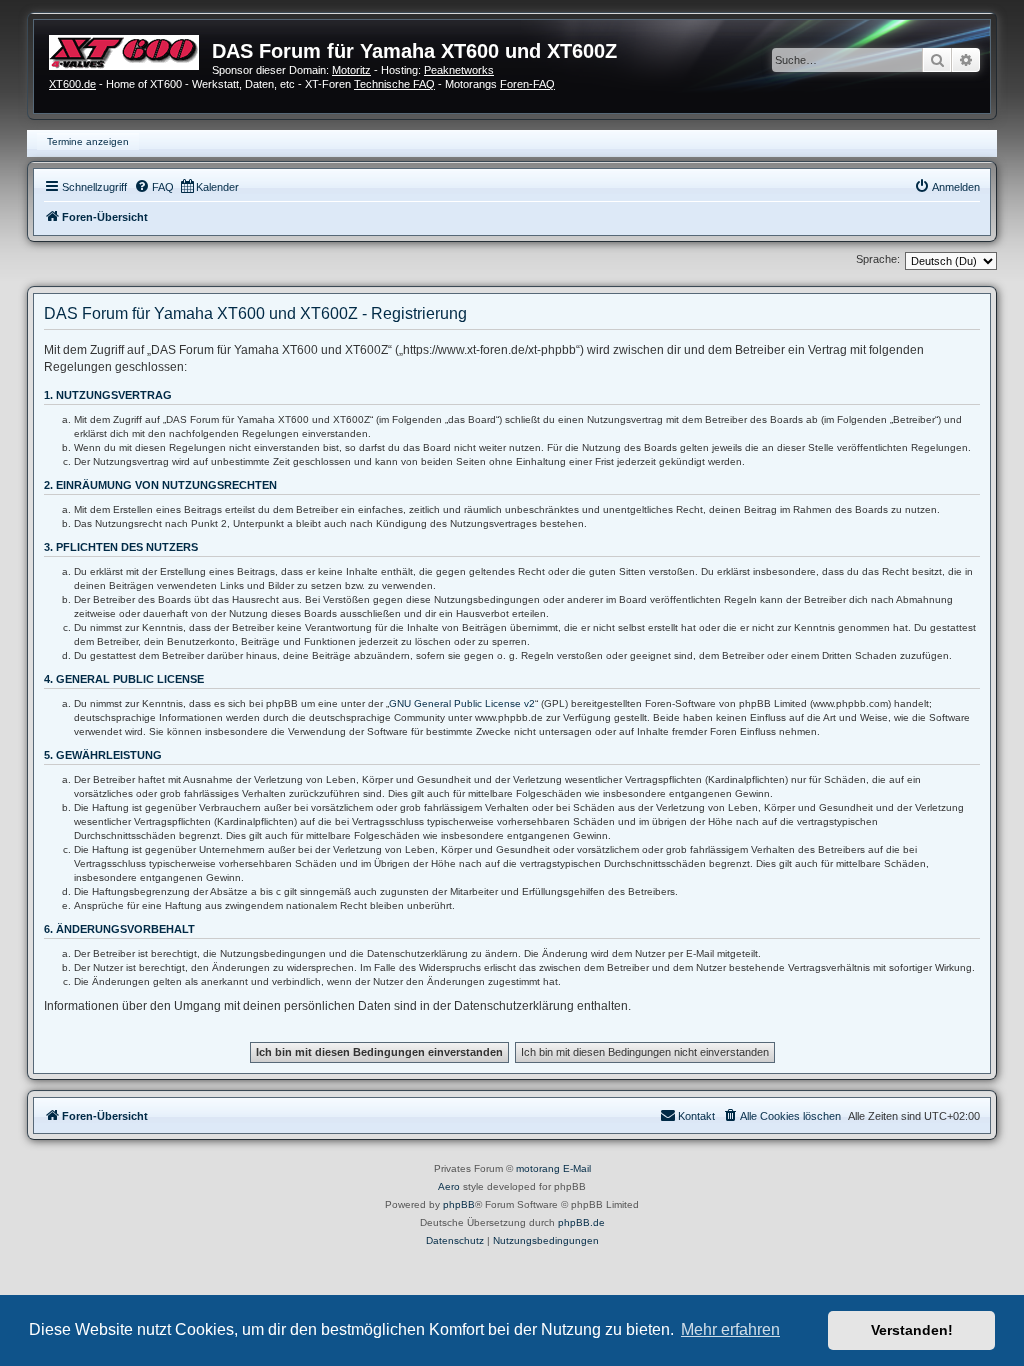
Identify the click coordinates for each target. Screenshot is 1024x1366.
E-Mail (577, 1168)
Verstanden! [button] (912, 1330)
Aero (449, 1186)
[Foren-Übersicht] (130, 50)
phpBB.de (581, 1222)
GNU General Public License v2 (462, 703)
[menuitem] (154, 187)
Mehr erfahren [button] (730, 1329)
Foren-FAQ (527, 84)
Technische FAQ (394, 84)
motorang (538, 1168)
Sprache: (878, 259)
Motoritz (351, 70)
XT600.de (72, 84)
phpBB (459, 1204)
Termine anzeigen (88, 141)
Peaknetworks (459, 70)
